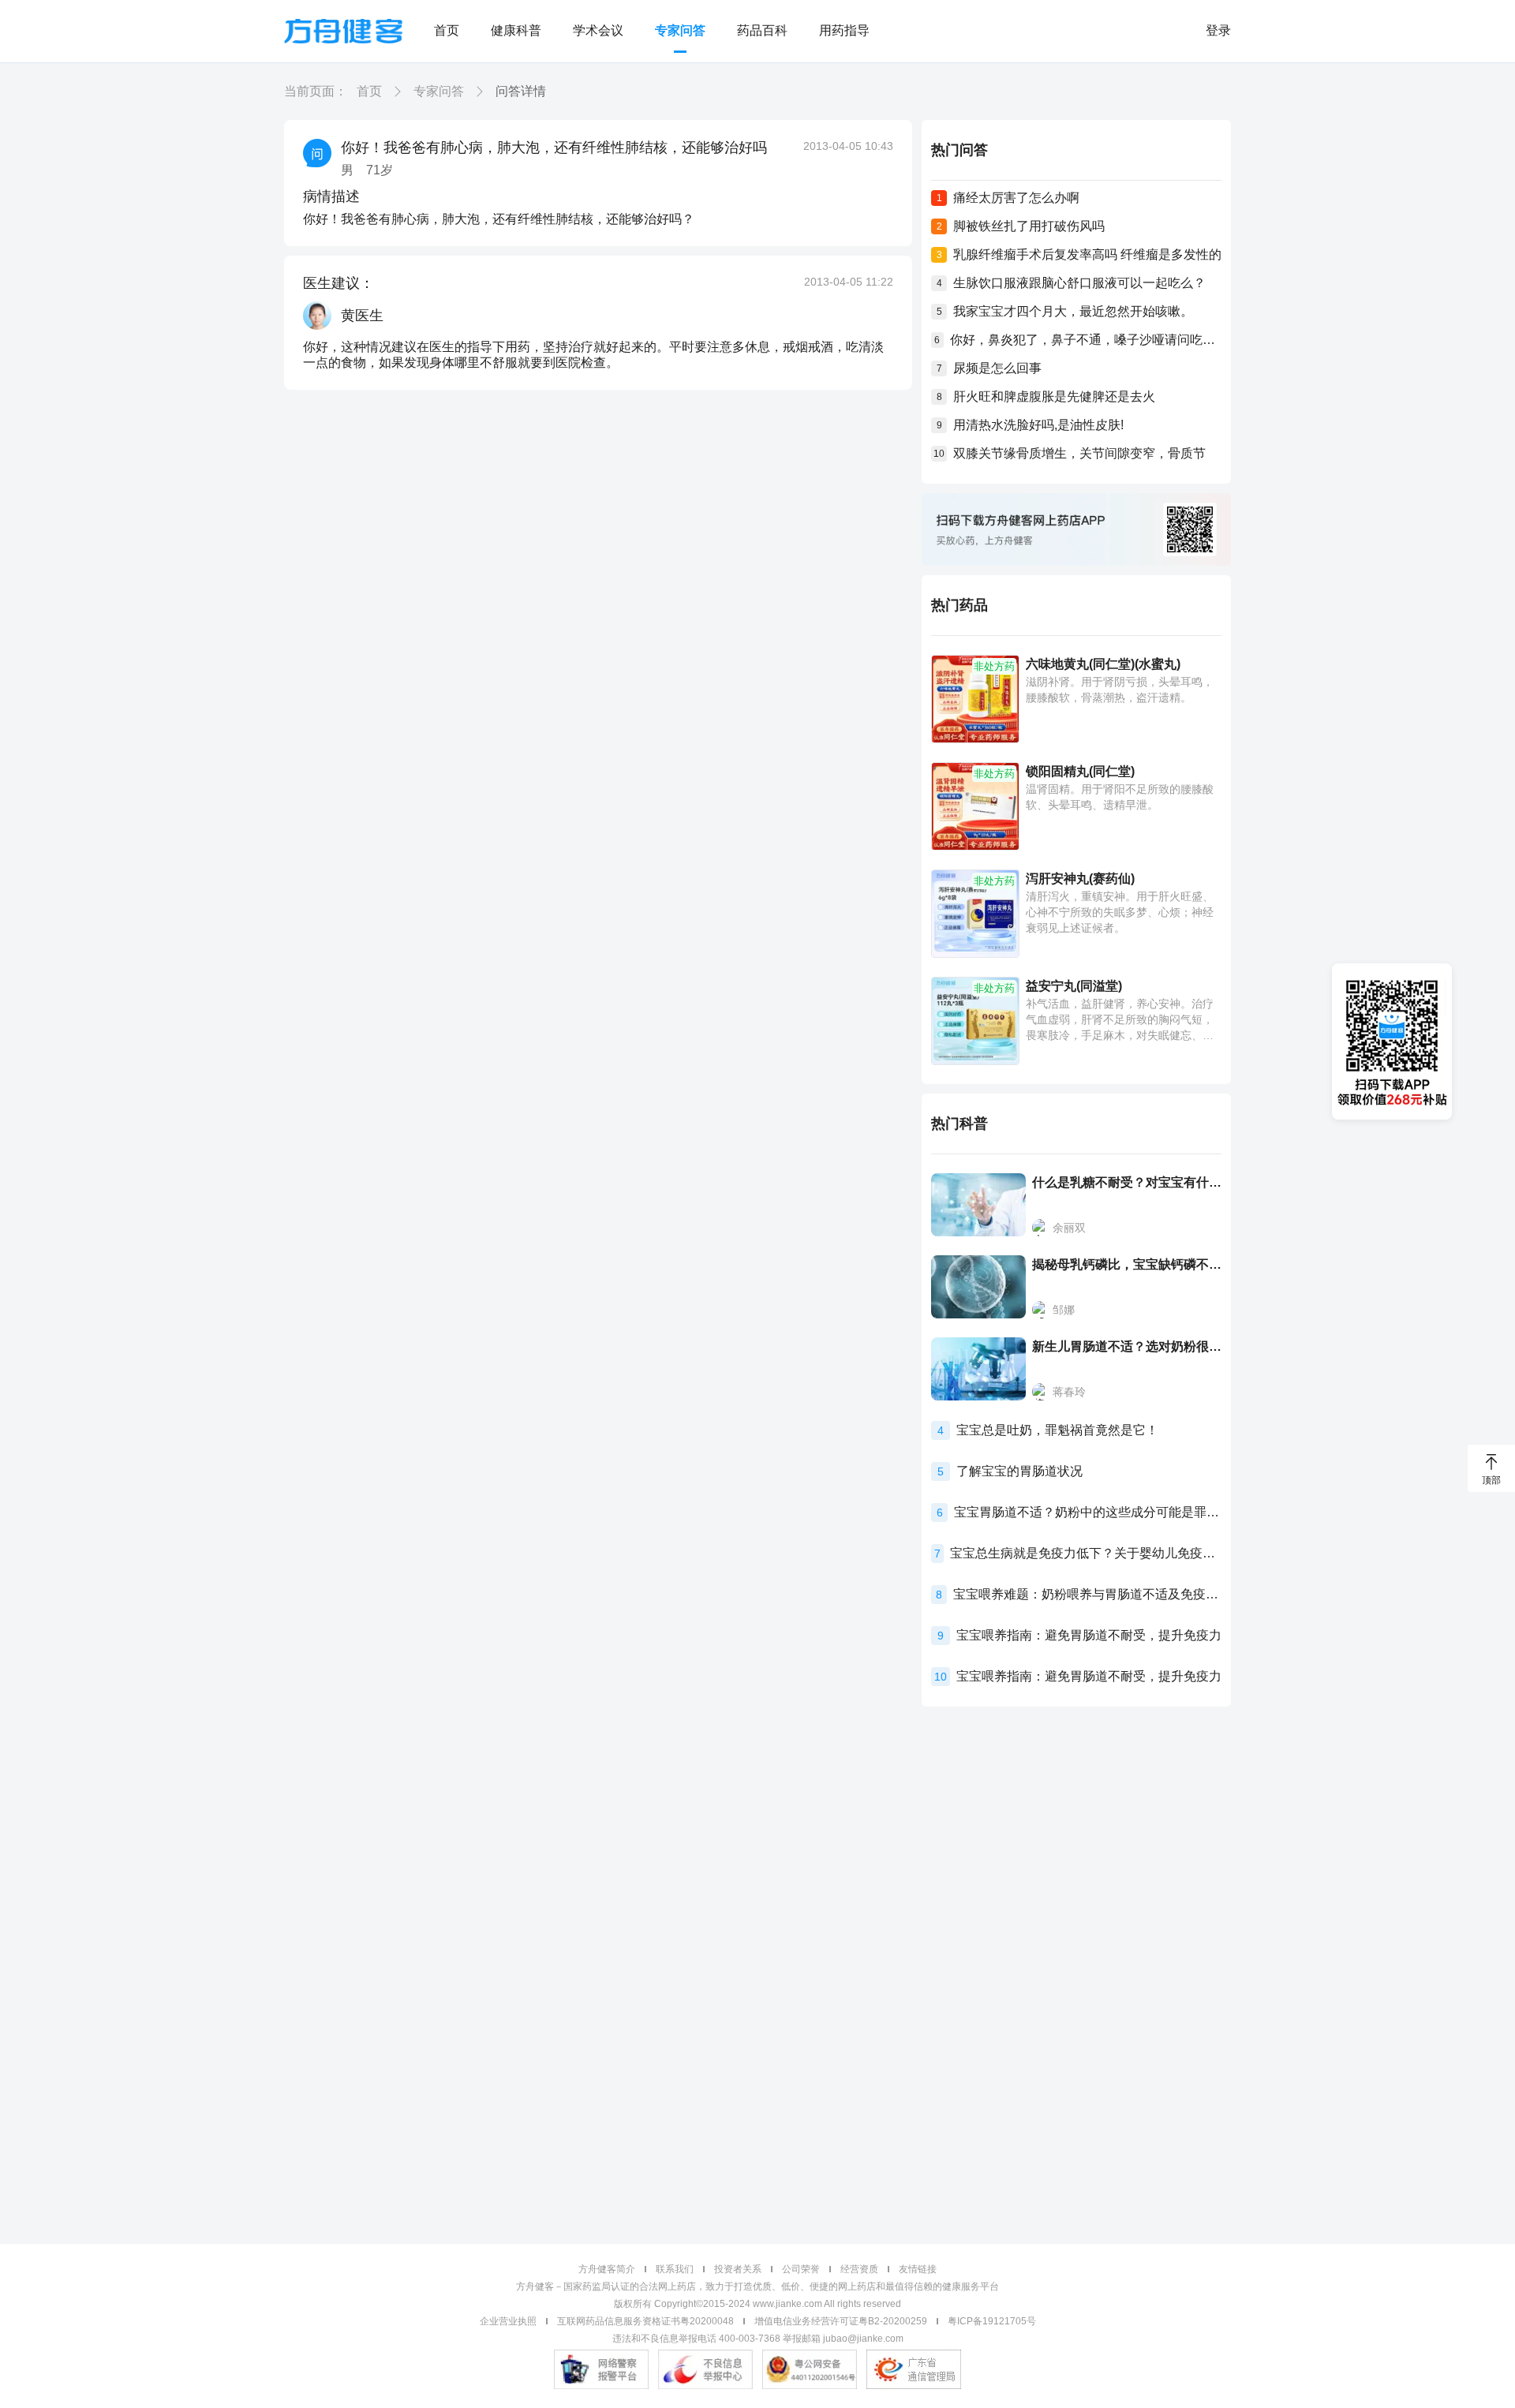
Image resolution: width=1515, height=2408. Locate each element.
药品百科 (762, 30)
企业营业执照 (508, 2321)
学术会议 (598, 30)
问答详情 (521, 91)
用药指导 (844, 30)
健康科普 (516, 30)
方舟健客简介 (607, 2269)
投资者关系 (738, 2269)
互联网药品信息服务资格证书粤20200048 (645, 2321)
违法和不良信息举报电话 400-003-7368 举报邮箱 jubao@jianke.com (758, 2339)
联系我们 (675, 2269)
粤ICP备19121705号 (992, 2321)
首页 (447, 30)
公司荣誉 (801, 2269)
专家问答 (680, 30)
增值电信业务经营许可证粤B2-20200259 (841, 2321)
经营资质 (859, 2269)
